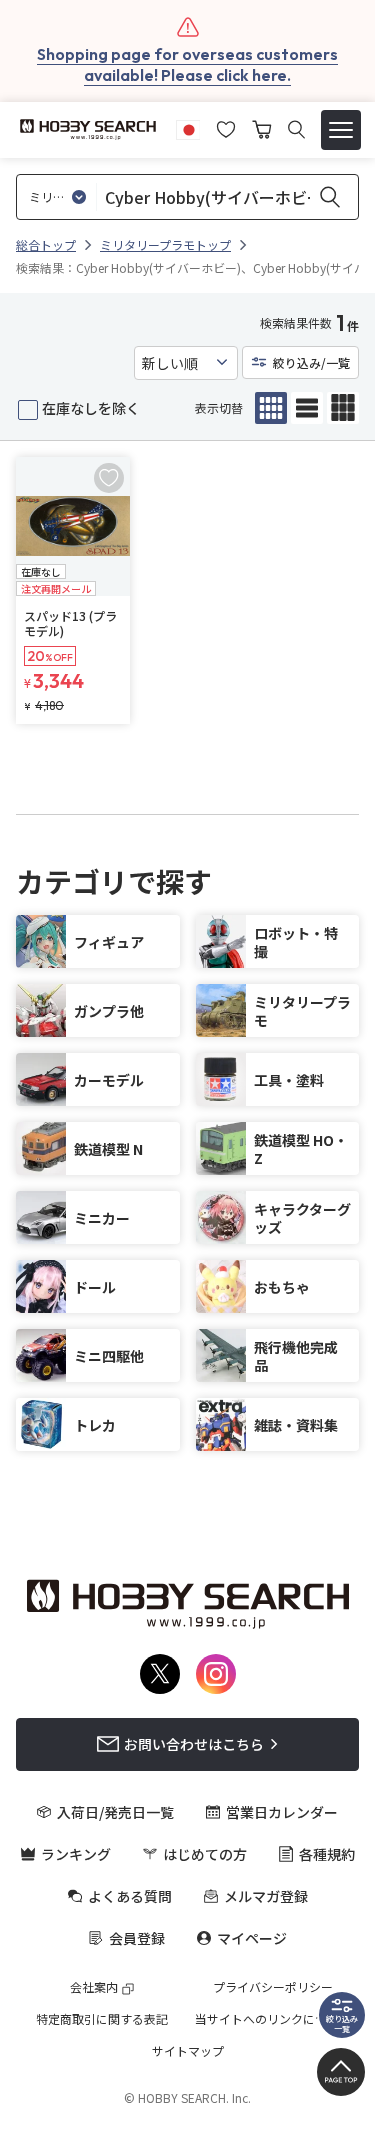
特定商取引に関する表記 (102, 2019)
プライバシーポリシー (273, 1987)
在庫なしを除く (91, 408)
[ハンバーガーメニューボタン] (341, 130)
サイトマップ (188, 2051)
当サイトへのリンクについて (273, 2019)
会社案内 (94, 1987)
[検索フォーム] (296, 129)
